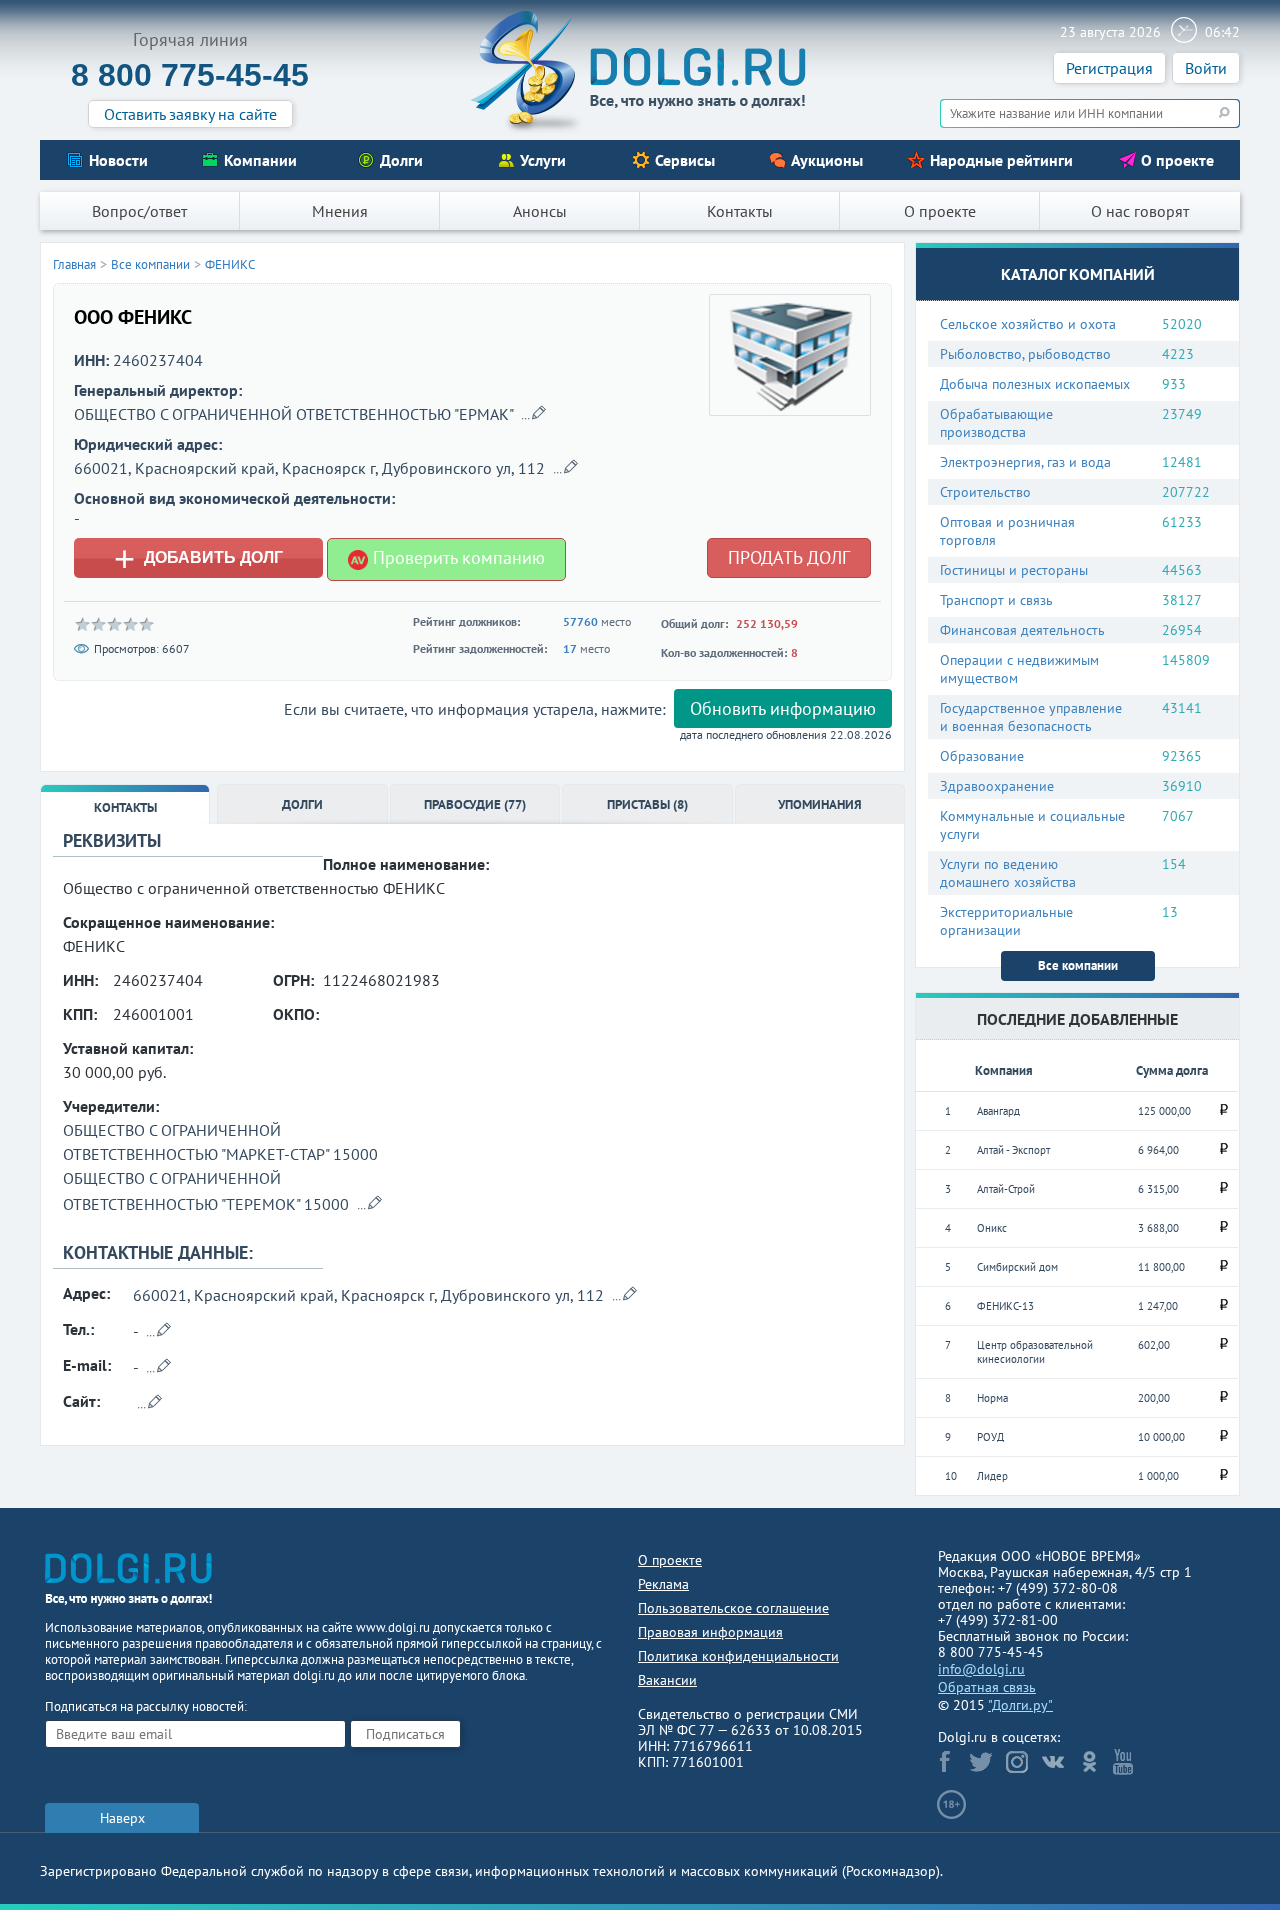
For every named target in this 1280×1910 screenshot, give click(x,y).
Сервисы (685, 160)
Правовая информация (710, 1632)
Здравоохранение (997, 786)
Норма (992, 1398)
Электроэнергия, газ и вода (1025, 462)
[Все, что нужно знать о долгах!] (640, 71)
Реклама (663, 1584)
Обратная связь (987, 1687)
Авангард (998, 1111)
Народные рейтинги (1001, 160)
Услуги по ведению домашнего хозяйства (1008, 873)
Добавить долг (198, 558)
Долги (401, 160)
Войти (1206, 68)
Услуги (543, 160)
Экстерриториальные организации (1006, 921)
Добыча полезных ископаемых (1035, 384)
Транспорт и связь (996, 600)
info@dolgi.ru (981, 1669)
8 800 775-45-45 (190, 75)
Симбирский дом (1017, 1267)
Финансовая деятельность (1022, 630)
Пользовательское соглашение (733, 1608)
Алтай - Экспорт (1013, 1150)
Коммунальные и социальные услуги (1032, 825)
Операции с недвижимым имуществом (1019, 669)
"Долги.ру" (1020, 1705)
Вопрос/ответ (139, 211)
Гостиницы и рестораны (1014, 570)
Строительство (985, 492)
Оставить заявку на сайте (190, 114)
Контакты (740, 211)
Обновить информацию (783, 708)
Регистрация (1109, 68)
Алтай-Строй (1006, 1189)
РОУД (990, 1437)
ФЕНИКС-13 (1005, 1306)
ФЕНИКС (230, 264)
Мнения (340, 211)
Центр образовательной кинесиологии (1035, 1352)
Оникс (992, 1228)
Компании (260, 160)
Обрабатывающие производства (996, 423)
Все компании (1078, 965)
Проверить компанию (456, 557)
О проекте (1177, 160)
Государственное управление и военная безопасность (1031, 717)
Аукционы (827, 160)
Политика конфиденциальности (738, 1656)
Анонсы (540, 211)
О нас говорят (1140, 211)
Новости (118, 160)
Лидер (992, 1476)
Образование (982, 756)
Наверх (122, 1818)
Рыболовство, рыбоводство (1025, 354)
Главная (74, 264)
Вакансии (667, 1680)
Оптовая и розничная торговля (1007, 531)
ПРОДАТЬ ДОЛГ (789, 557)
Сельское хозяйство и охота (1028, 324)
